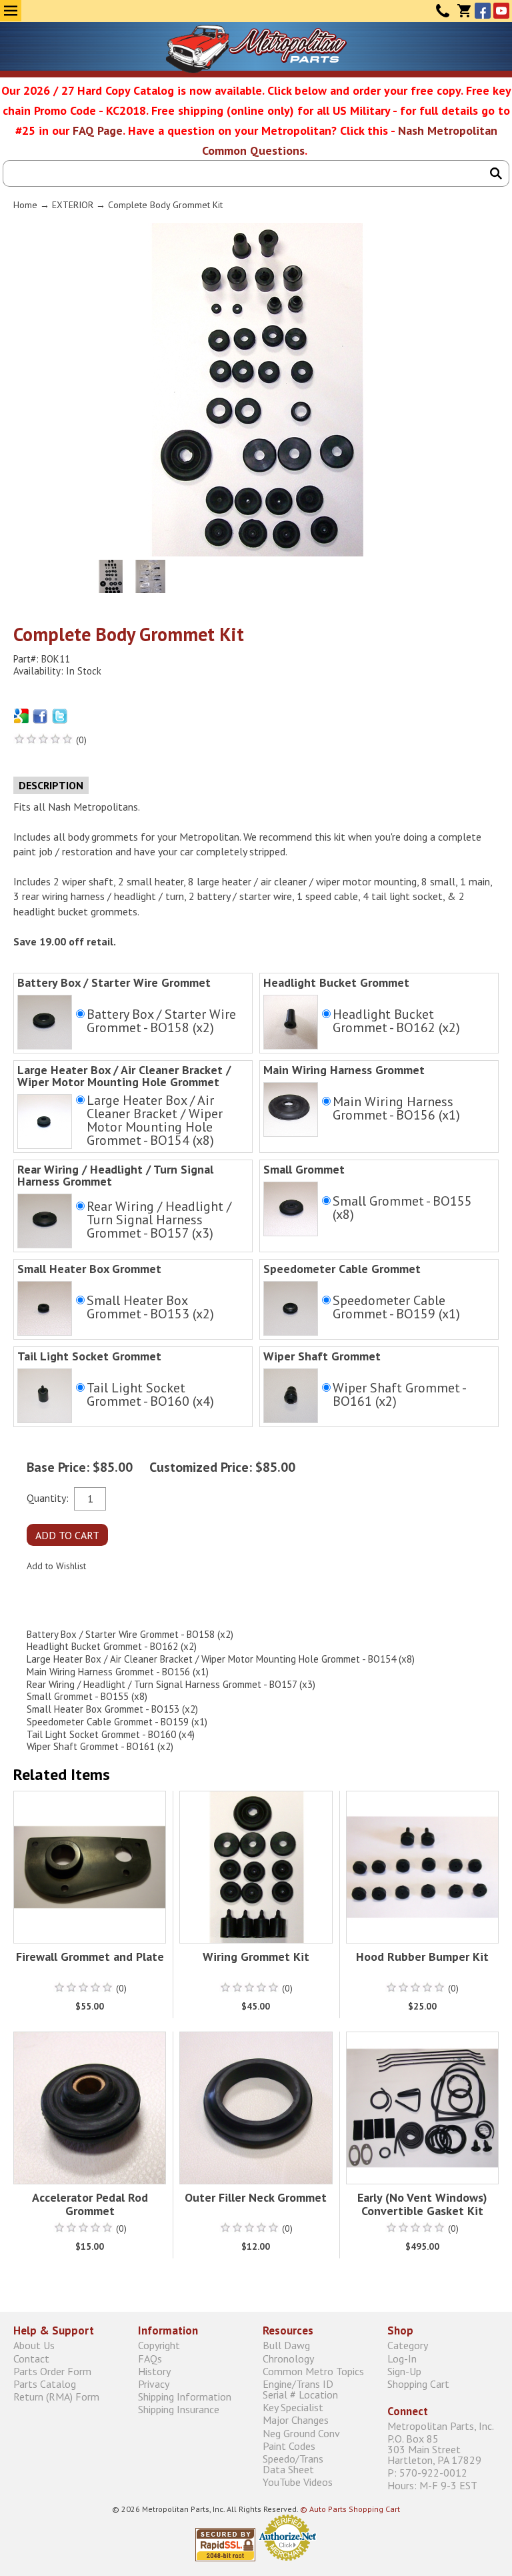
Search (496, 173)
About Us (34, 2345)
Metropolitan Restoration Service (256, 49)
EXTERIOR (73, 205)
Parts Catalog (45, 2384)
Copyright (159, 2345)
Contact (443, 11)
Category (408, 2345)
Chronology (288, 2358)
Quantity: (48, 1497)
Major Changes (296, 2420)
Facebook (483, 11)
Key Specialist (293, 2408)
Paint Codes (289, 2446)
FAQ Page (98, 130)
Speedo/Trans (293, 2464)
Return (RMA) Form (56, 2397)
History (154, 2371)
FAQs (150, 2358)
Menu (11, 11)
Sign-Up (404, 2371)
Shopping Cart (418, 2384)
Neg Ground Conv (301, 2433)
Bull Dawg (286, 2345)
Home (25, 205)
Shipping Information (185, 2397)
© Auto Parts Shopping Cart (350, 2509)
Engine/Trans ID (300, 2389)
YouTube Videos (298, 2482)
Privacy (154, 2384)
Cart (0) (464, 11)
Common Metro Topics (313, 2371)
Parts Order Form (52, 2371)
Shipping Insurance (179, 2410)
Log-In (402, 2358)
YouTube (501, 11)
